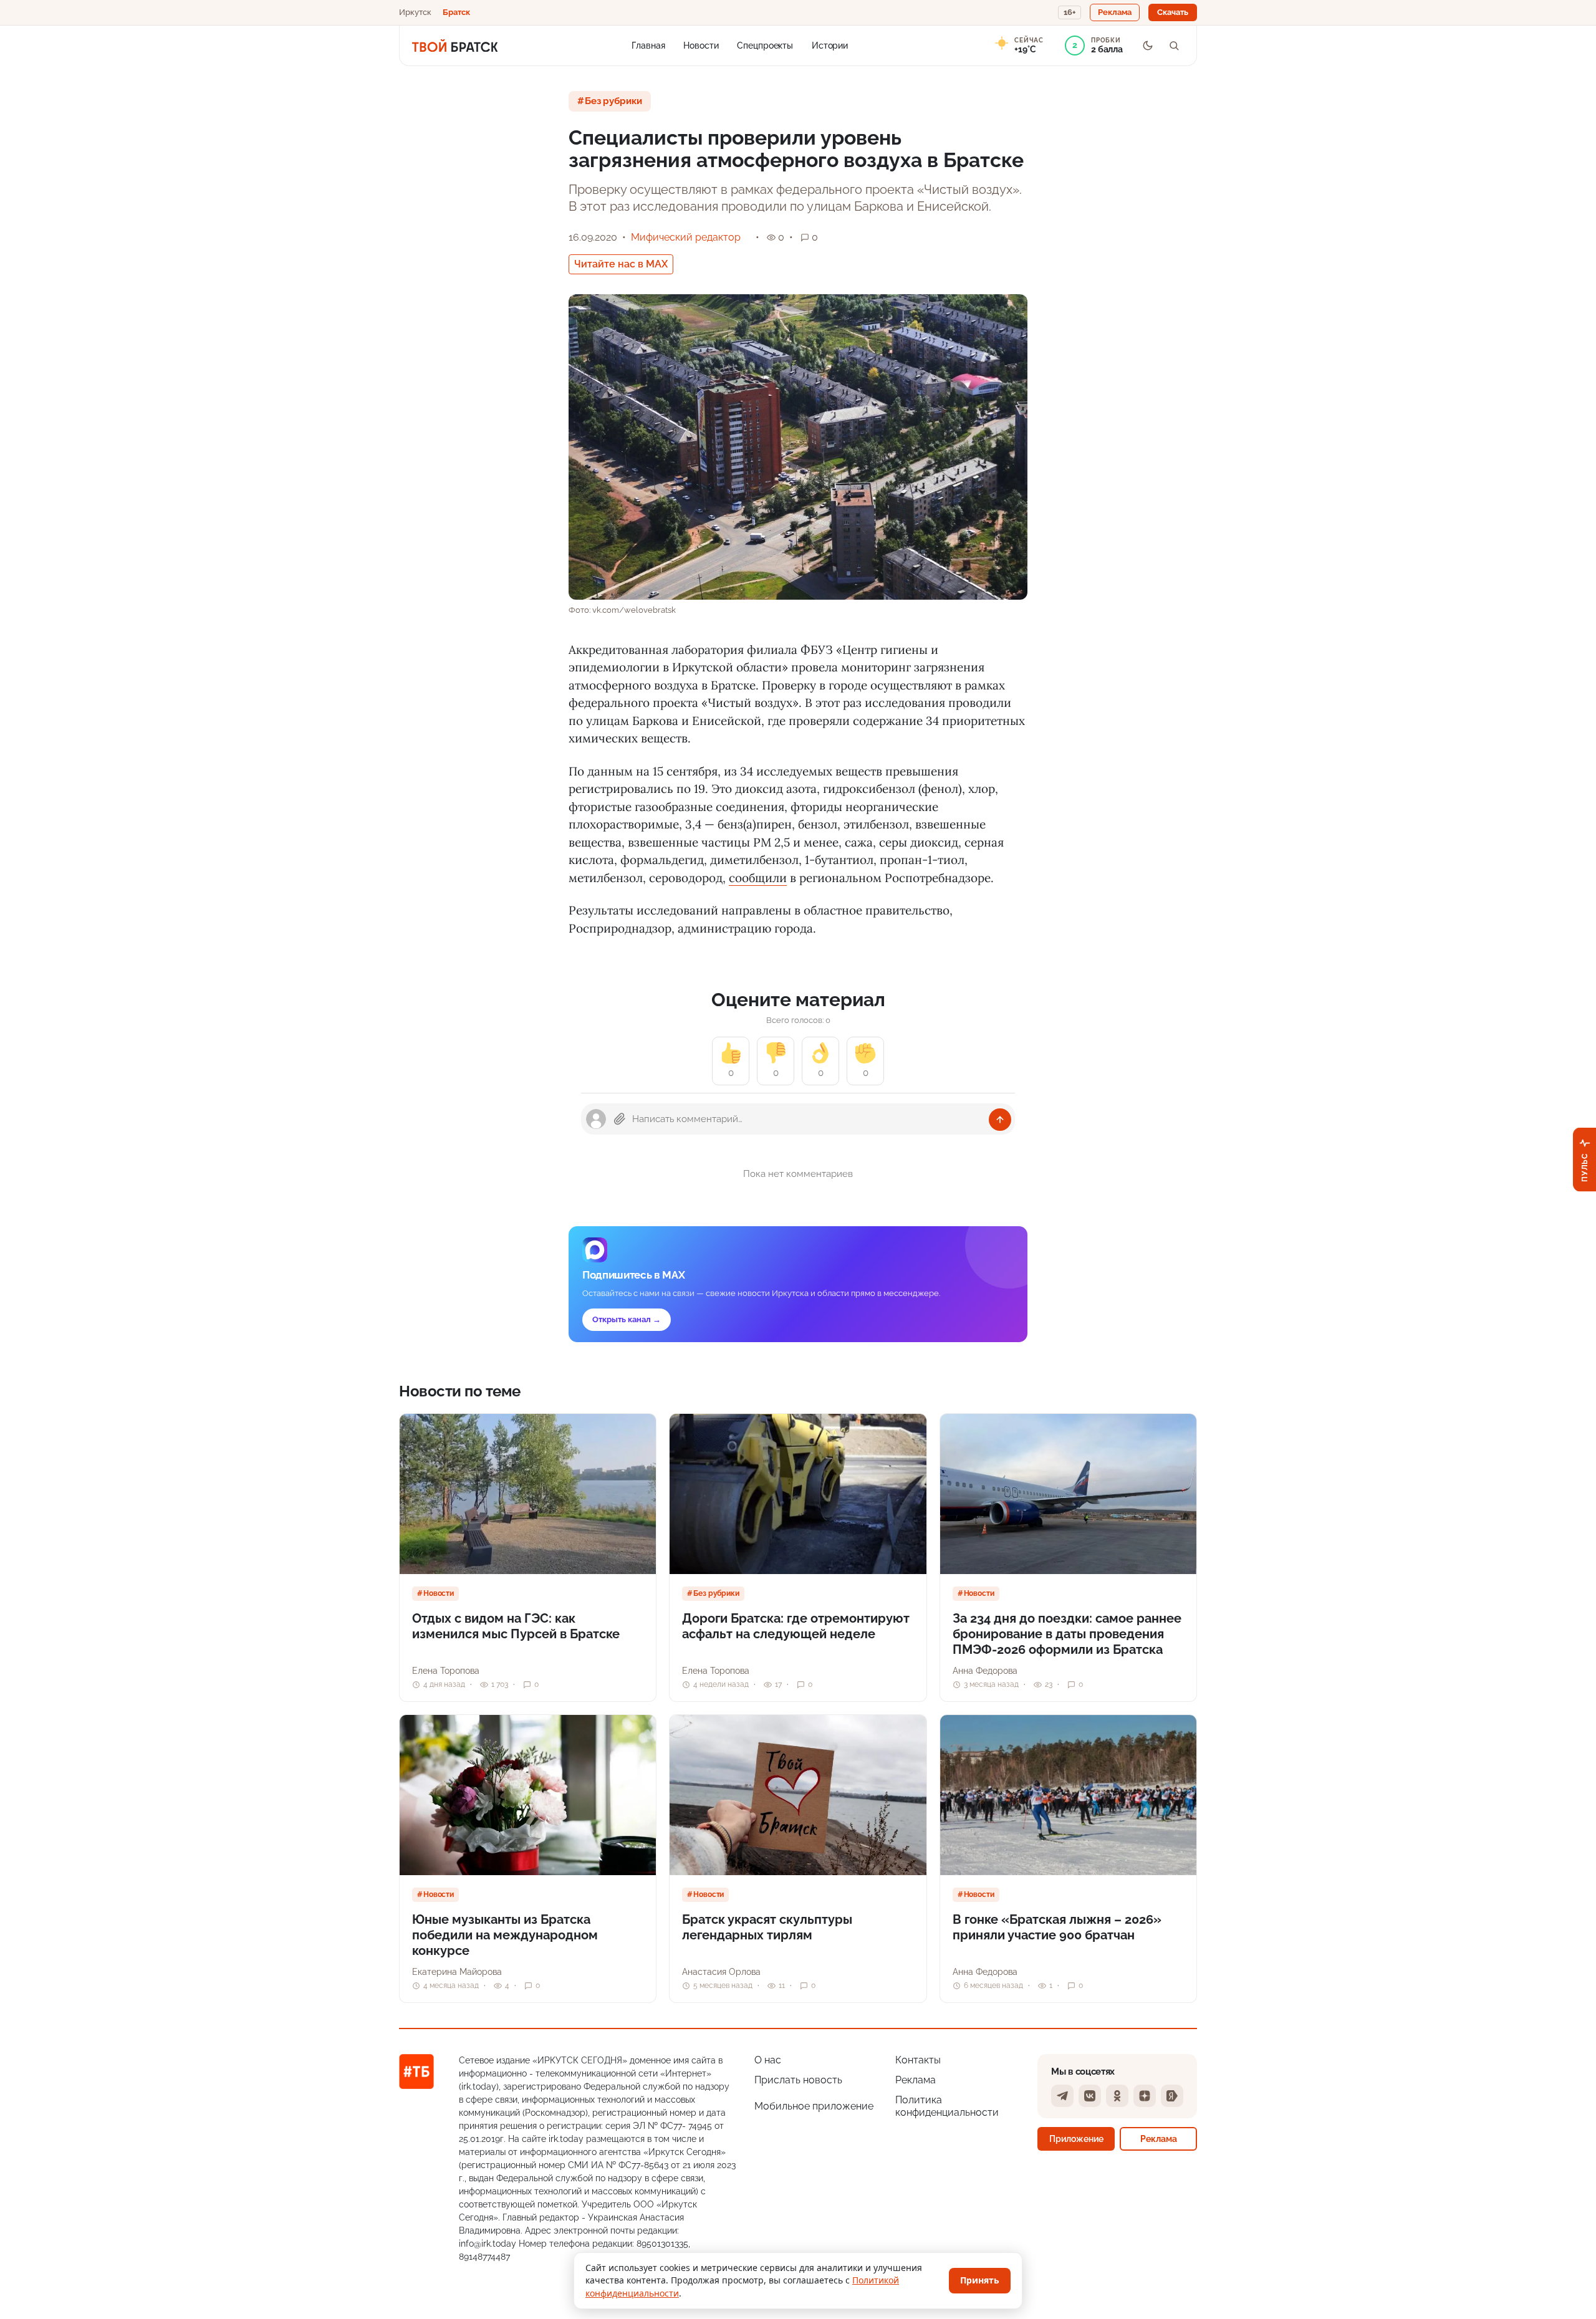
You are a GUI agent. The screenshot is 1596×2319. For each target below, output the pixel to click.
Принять (980, 2280)
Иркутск (415, 12)
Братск (456, 12)
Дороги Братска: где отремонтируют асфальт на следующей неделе (796, 1626)
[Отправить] (1000, 1120)
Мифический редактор (686, 237)
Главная (648, 45)
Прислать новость (798, 2080)
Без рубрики (613, 101)
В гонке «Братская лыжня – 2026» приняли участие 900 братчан (1057, 1927)
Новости (701, 45)
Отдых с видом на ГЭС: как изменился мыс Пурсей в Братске (516, 1626)
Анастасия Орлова (721, 1972)
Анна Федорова (985, 1671)
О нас (768, 2060)
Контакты (918, 2060)
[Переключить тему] (1148, 46)
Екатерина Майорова (457, 1972)
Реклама (916, 2080)
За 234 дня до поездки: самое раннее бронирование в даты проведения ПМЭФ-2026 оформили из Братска (1067, 1634)
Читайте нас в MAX (621, 264)
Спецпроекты (765, 45)
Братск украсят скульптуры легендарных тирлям (767, 1927)
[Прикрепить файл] (620, 1119)
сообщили (758, 878)
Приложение (1076, 2139)
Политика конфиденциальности (947, 2106)
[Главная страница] (455, 46)
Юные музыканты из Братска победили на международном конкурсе (505, 1935)
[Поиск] (1174, 46)
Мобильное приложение (814, 2106)
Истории (830, 45)
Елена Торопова (446, 1671)
